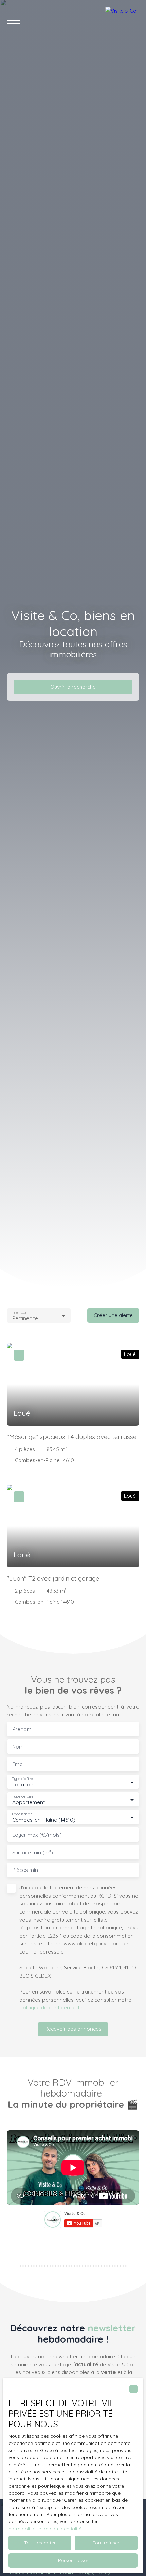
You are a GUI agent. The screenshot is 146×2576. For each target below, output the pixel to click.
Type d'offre (22, 1779)
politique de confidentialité (51, 2007)
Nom (18, 1747)
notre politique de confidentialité (45, 2529)
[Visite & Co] (122, 24)
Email (19, 1764)
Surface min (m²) (33, 1852)
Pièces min (25, 1870)
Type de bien (23, 1796)
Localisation (22, 1814)
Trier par (19, 1313)
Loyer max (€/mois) (37, 1835)
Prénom (22, 1729)
